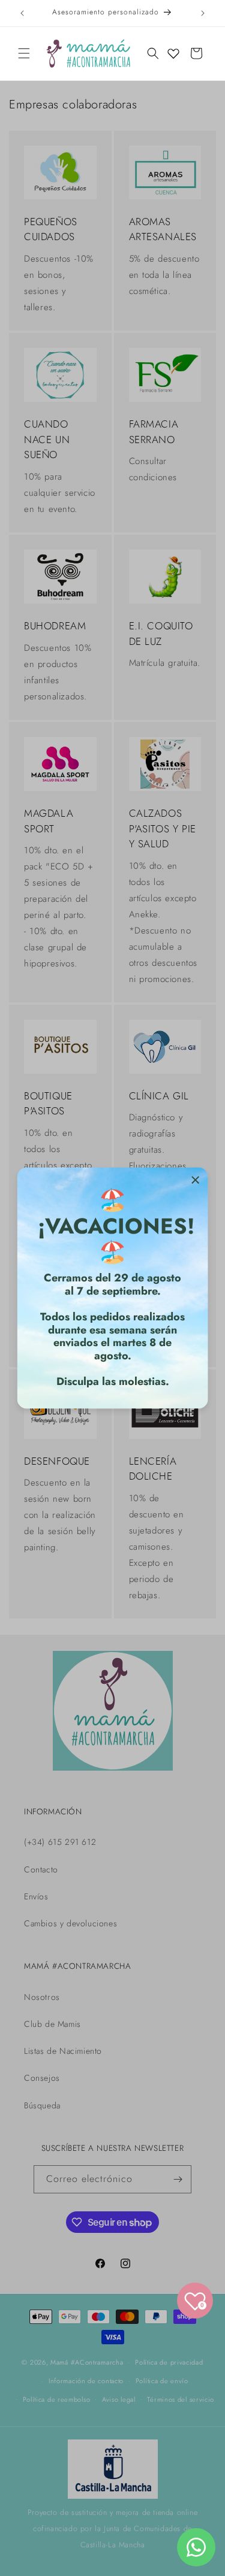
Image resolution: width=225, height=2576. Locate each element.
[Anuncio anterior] (22, 13)
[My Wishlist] (173, 53)
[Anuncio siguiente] (203, 13)
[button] (24, 53)
